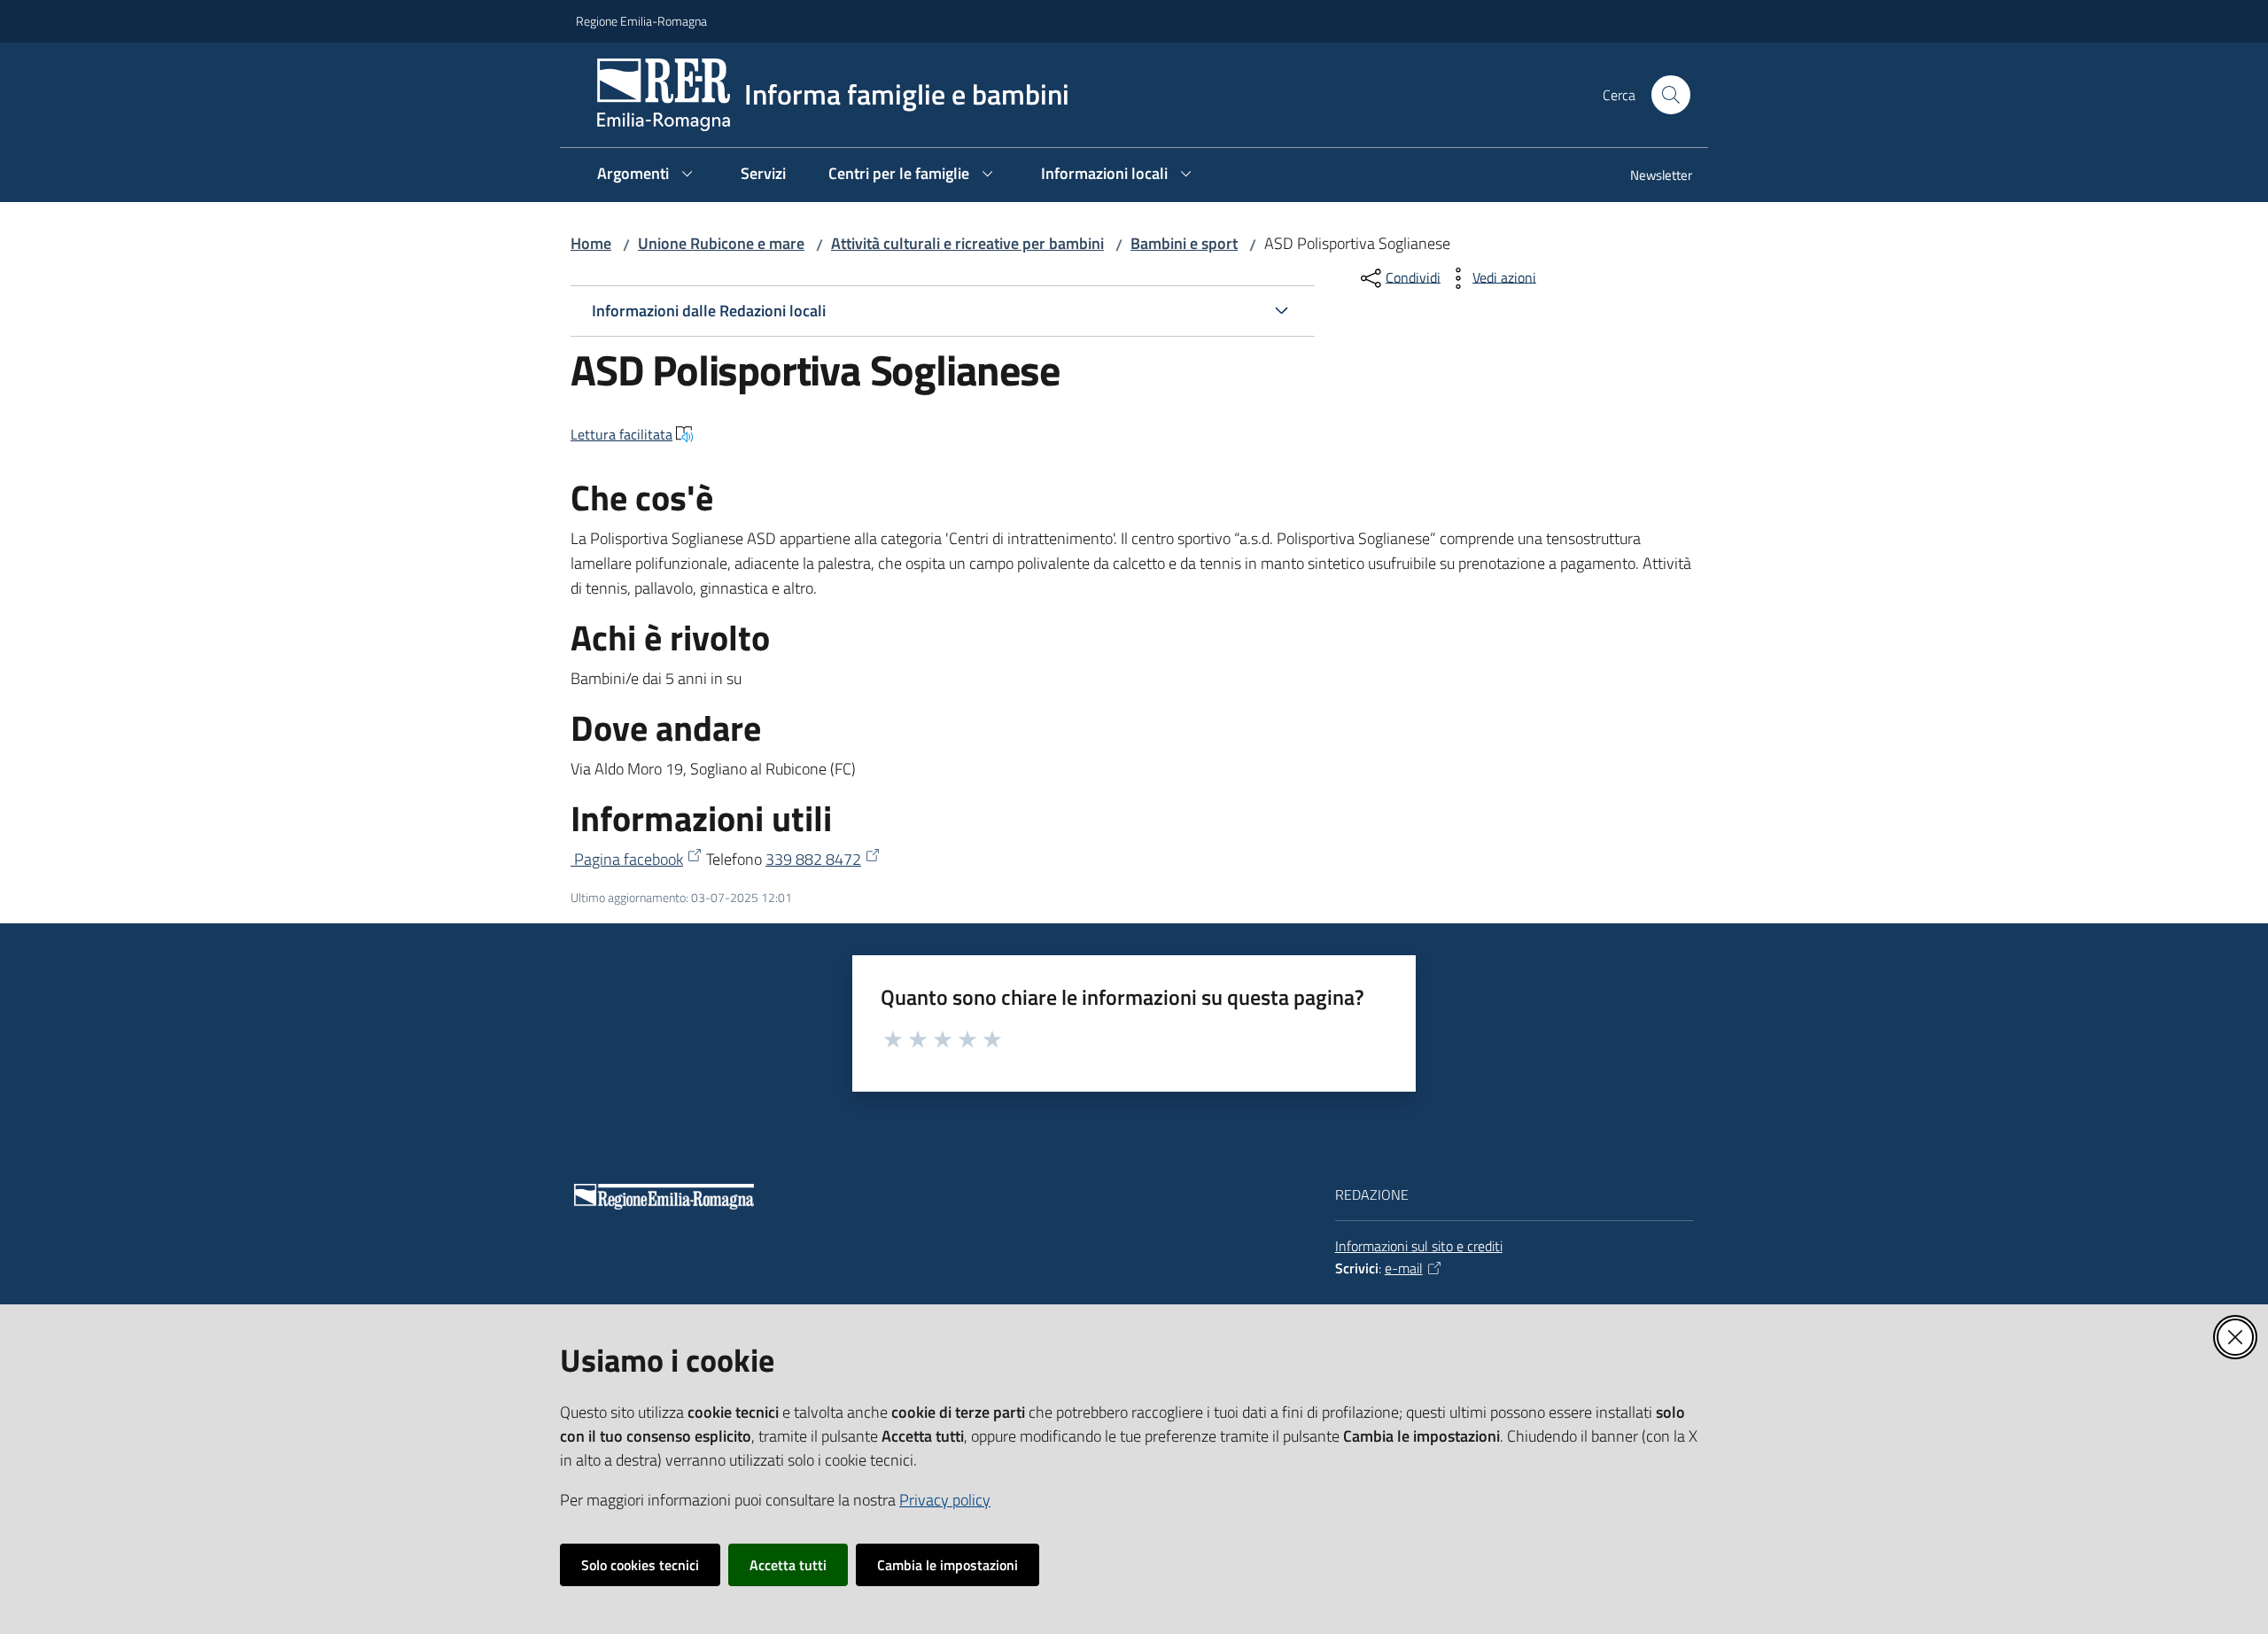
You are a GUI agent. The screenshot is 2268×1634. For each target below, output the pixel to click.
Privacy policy (945, 1500)
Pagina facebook (627, 859)
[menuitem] (1651, 177)
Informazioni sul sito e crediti (1419, 1246)
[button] (1671, 95)
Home (591, 243)
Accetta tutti (788, 1565)
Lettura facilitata (621, 434)
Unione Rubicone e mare (721, 243)
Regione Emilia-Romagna (641, 21)
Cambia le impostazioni (948, 1565)
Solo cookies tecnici (640, 1565)
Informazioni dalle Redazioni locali (709, 311)
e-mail (1404, 1268)
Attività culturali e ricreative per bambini (967, 243)
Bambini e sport (1184, 243)
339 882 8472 (813, 859)
